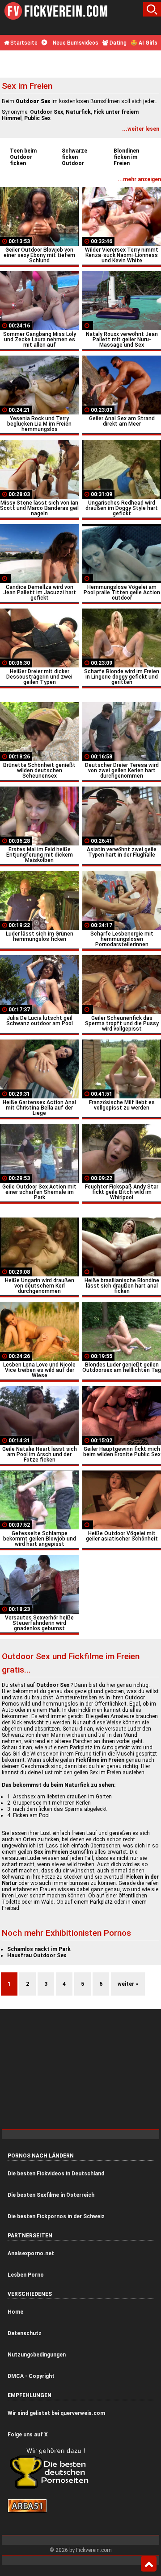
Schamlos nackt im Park (39, 1949)
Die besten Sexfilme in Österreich (51, 2195)
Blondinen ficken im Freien (126, 157)
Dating (117, 43)
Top (149, 2564)
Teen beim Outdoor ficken (23, 157)
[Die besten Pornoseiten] (52, 2488)
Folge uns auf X (28, 2435)
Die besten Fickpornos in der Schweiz (56, 2216)
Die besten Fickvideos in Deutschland (56, 2174)
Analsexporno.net (31, 2253)
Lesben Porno (26, 2275)
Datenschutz (25, 2333)
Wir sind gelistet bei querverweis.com (56, 2413)
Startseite (23, 43)
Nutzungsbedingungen (37, 2355)
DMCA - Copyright (31, 2376)
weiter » (128, 1984)
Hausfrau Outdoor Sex (37, 1955)
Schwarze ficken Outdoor (74, 157)
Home (15, 2312)
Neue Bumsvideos (75, 43)
